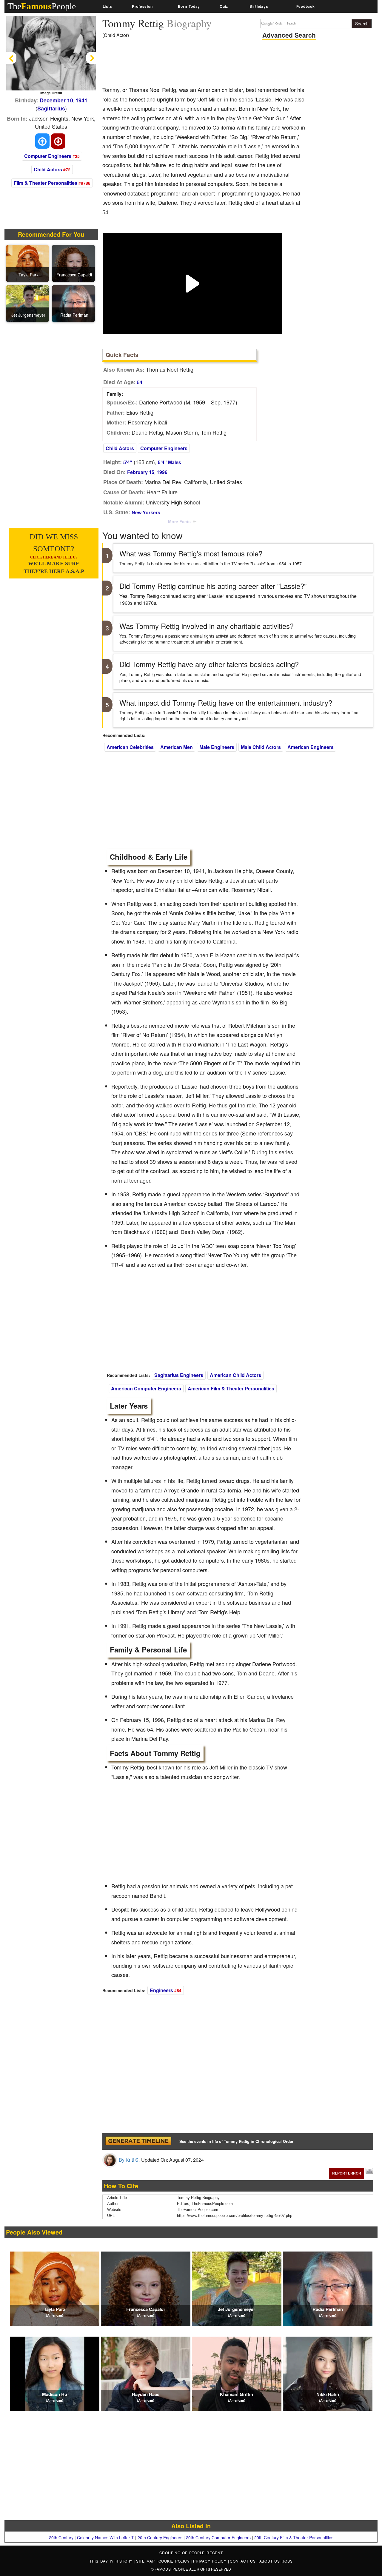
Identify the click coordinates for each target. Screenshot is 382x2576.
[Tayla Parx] (28, 263)
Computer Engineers (48, 156)
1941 (81, 100)
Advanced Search (289, 35)
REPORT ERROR (347, 2173)
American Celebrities (130, 747)
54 (140, 382)
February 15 (141, 472)
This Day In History (112, 2561)
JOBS (287, 2561)
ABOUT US (271, 2561)
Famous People (171, 2569)
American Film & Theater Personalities (231, 1388)
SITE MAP (146, 2561)
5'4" (128, 462)
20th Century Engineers (160, 2537)
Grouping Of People (182, 2553)
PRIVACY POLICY (211, 2561)
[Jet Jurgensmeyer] (28, 303)
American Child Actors (235, 1375)
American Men (177, 747)
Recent (215, 2553)
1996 (162, 472)
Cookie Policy (175, 2561)
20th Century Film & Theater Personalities (294, 2537)
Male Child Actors (261, 747)
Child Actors (48, 169)
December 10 (56, 100)
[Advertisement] (211, 64)
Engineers (161, 1990)
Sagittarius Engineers (179, 1375)
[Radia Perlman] (74, 303)
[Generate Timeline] (138, 2142)
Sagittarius (51, 108)
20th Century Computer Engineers (218, 2537)
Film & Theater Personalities (46, 183)
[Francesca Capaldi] (74, 263)
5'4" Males (170, 462)
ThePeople (42, 6)
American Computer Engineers (146, 1388)
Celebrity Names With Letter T (105, 2537)
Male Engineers (217, 747)
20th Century (61, 2537)
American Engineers (311, 747)
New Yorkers (146, 512)
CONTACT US (244, 2561)
